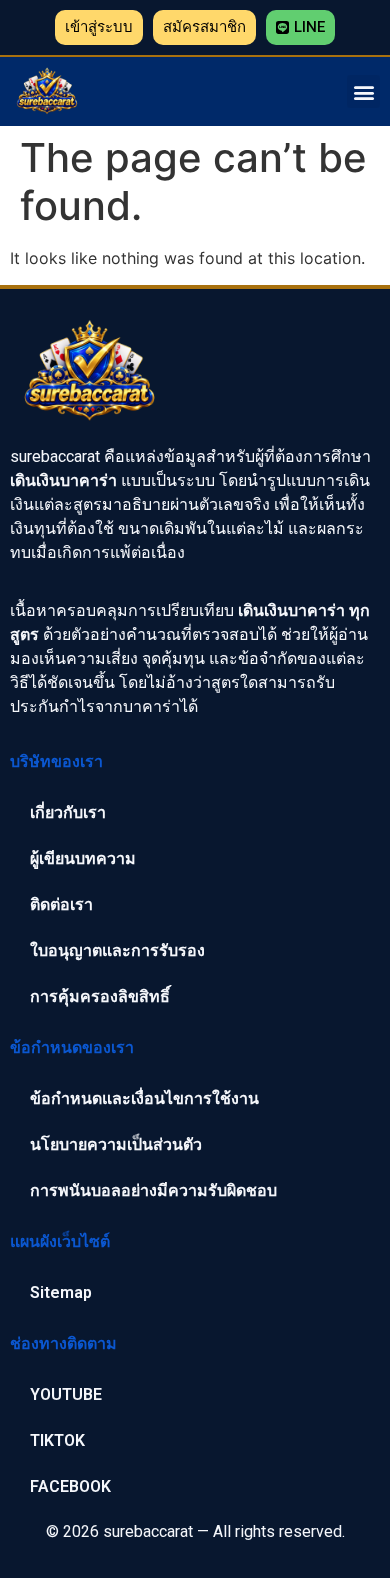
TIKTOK (57, 1440)
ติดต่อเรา (61, 904)
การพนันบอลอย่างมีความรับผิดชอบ (153, 1190)
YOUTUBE (66, 1394)
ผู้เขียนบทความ (83, 858)
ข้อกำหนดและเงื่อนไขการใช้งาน (144, 1098)
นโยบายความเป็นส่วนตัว (116, 1144)
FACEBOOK (70, 1486)
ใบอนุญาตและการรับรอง (117, 950)
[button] (99, 27)
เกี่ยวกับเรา (68, 812)
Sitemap (61, 1292)
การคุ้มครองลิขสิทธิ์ (100, 996)
